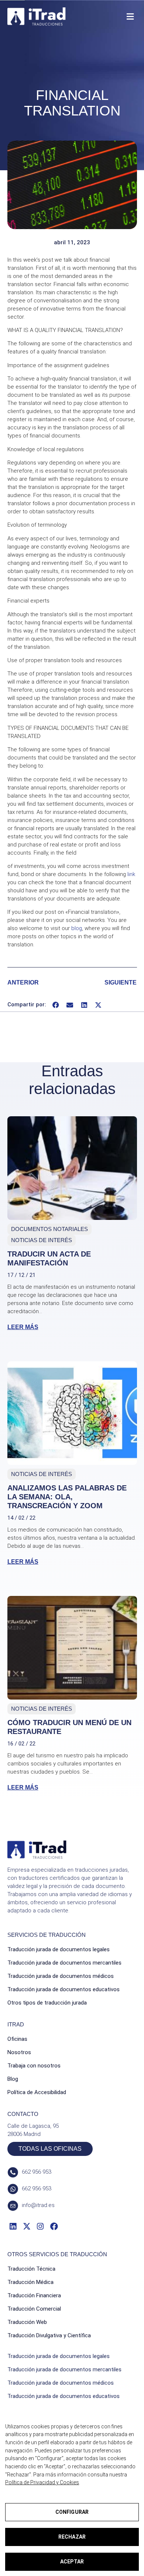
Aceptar (72, 2562)
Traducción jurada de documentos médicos (61, 1976)
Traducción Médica (30, 2282)
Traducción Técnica (31, 2269)
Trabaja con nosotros (34, 2066)
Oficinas (17, 2039)
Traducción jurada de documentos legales (59, 1949)
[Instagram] (40, 2226)
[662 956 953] (13, 2172)
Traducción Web (27, 2322)
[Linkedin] (13, 2226)
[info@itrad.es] (13, 2206)
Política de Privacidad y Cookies (42, 2482)
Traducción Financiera (34, 2295)
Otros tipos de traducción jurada (47, 2003)
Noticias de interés (42, 1240)
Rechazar (72, 2537)
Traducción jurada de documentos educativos (64, 1989)
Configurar (72, 2512)
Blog (13, 2079)
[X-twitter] (26, 2226)
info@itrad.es (38, 2205)
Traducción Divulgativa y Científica (49, 2335)
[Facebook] (54, 2226)
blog (77, 928)
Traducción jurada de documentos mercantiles (64, 1963)
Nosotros (19, 2052)
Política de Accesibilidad (37, 2092)
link (131, 874)
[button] (130, 16)
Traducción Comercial (34, 2309)
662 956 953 (37, 2172)
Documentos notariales (49, 1229)
